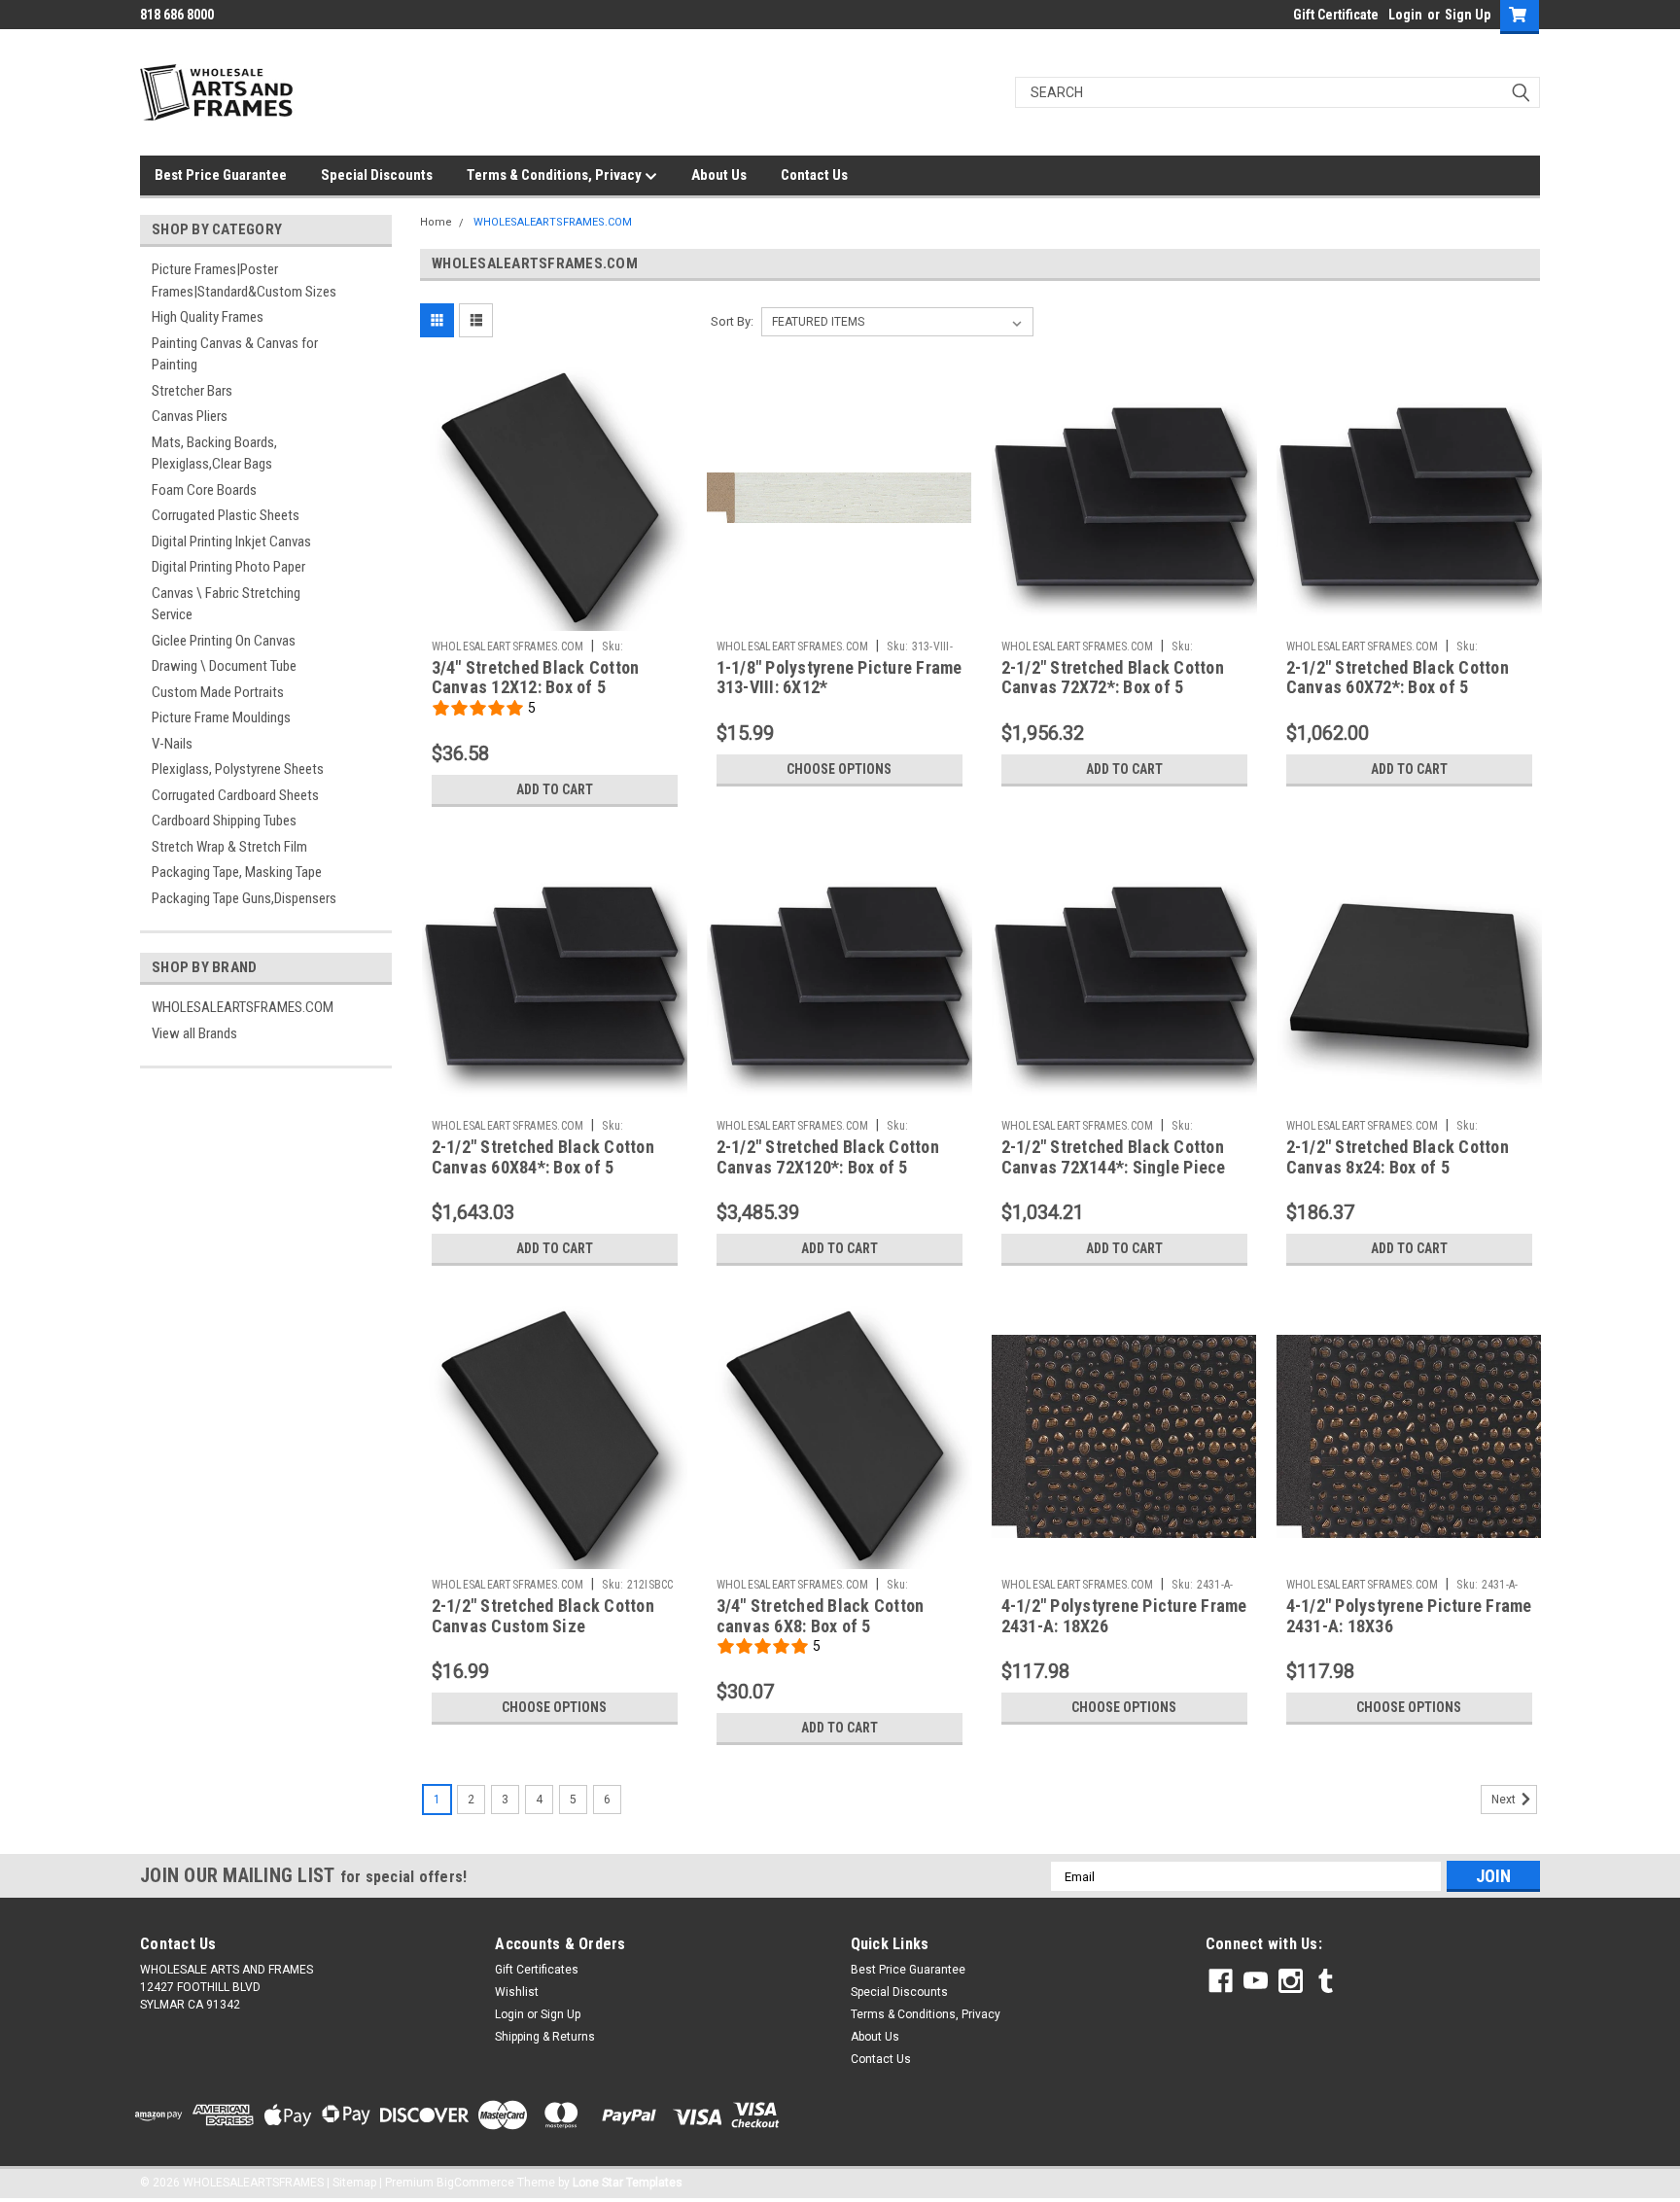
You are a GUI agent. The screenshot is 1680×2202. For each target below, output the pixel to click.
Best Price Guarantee (221, 175)
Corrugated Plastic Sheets (226, 515)
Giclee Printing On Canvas (224, 641)
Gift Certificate (1336, 15)
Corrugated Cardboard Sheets (235, 795)
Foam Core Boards (204, 490)
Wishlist (517, 1992)
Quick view (554, 616)
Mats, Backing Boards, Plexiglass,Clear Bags (214, 454)
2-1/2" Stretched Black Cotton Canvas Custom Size (543, 1616)
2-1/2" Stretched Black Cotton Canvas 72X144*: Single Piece (1114, 1157)
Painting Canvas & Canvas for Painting (235, 354)
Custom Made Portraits (218, 692)
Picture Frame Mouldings (221, 717)
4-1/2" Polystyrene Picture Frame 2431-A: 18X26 (1124, 1616)
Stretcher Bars (192, 391)
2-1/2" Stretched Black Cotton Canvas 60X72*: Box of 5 (1398, 678)
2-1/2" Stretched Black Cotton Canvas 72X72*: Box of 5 (1113, 678)
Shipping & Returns (545, 2037)
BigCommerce (475, 2183)
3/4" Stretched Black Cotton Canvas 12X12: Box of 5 (536, 678)
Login (1405, 15)
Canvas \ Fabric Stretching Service (226, 604)
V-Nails (172, 744)
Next (1505, 1800)
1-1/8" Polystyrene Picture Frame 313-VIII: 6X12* (840, 678)
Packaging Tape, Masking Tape (237, 872)
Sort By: (732, 321)
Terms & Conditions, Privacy (556, 175)
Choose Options (839, 769)
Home (436, 222)
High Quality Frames (208, 317)
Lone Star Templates (628, 2183)
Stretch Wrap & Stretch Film (229, 847)
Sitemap (354, 2183)
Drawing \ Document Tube (224, 666)
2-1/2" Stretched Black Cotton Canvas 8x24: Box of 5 (1398, 1157)
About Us (719, 175)
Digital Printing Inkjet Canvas (231, 542)
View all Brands (194, 1033)
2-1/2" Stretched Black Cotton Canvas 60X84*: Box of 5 (543, 1157)
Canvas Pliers (190, 416)
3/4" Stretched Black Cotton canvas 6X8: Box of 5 (821, 1616)
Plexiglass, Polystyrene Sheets (238, 769)
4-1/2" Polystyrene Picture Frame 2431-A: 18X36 (1409, 1616)
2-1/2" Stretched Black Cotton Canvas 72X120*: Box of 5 (828, 1157)
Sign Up (1468, 15)
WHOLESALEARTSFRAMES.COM (243, 1007)
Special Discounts (377, 175)
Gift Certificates (537, 1970)
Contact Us (814, 175)
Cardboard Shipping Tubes (224, 821)
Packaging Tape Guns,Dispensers (244, 898)
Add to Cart (555, 789)
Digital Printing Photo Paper (228, 567)
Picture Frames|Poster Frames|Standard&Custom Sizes (244, 280)
